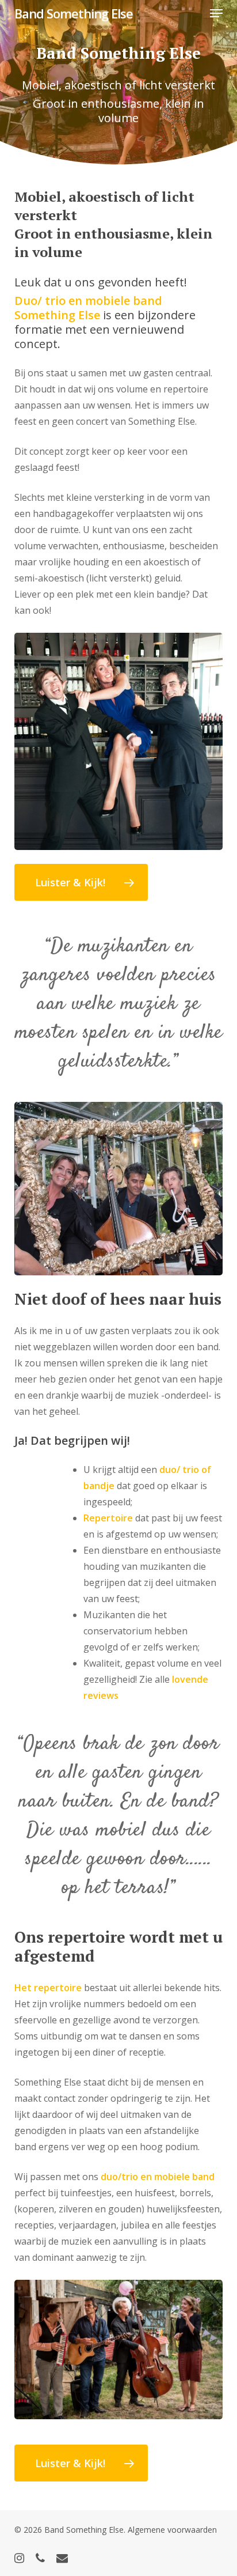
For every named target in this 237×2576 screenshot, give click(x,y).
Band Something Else (74, 13)
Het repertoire (48, 1988)
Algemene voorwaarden (172, 2530)
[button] (216, 13)
